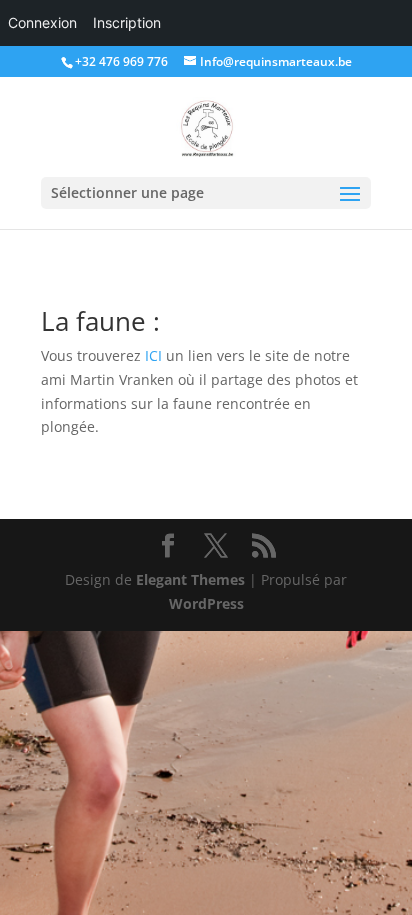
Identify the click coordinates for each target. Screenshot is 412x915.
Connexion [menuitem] (42, 22)
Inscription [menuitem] (127, 22)
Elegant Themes (190, 579)
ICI (153, 355)
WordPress (206, 603)
